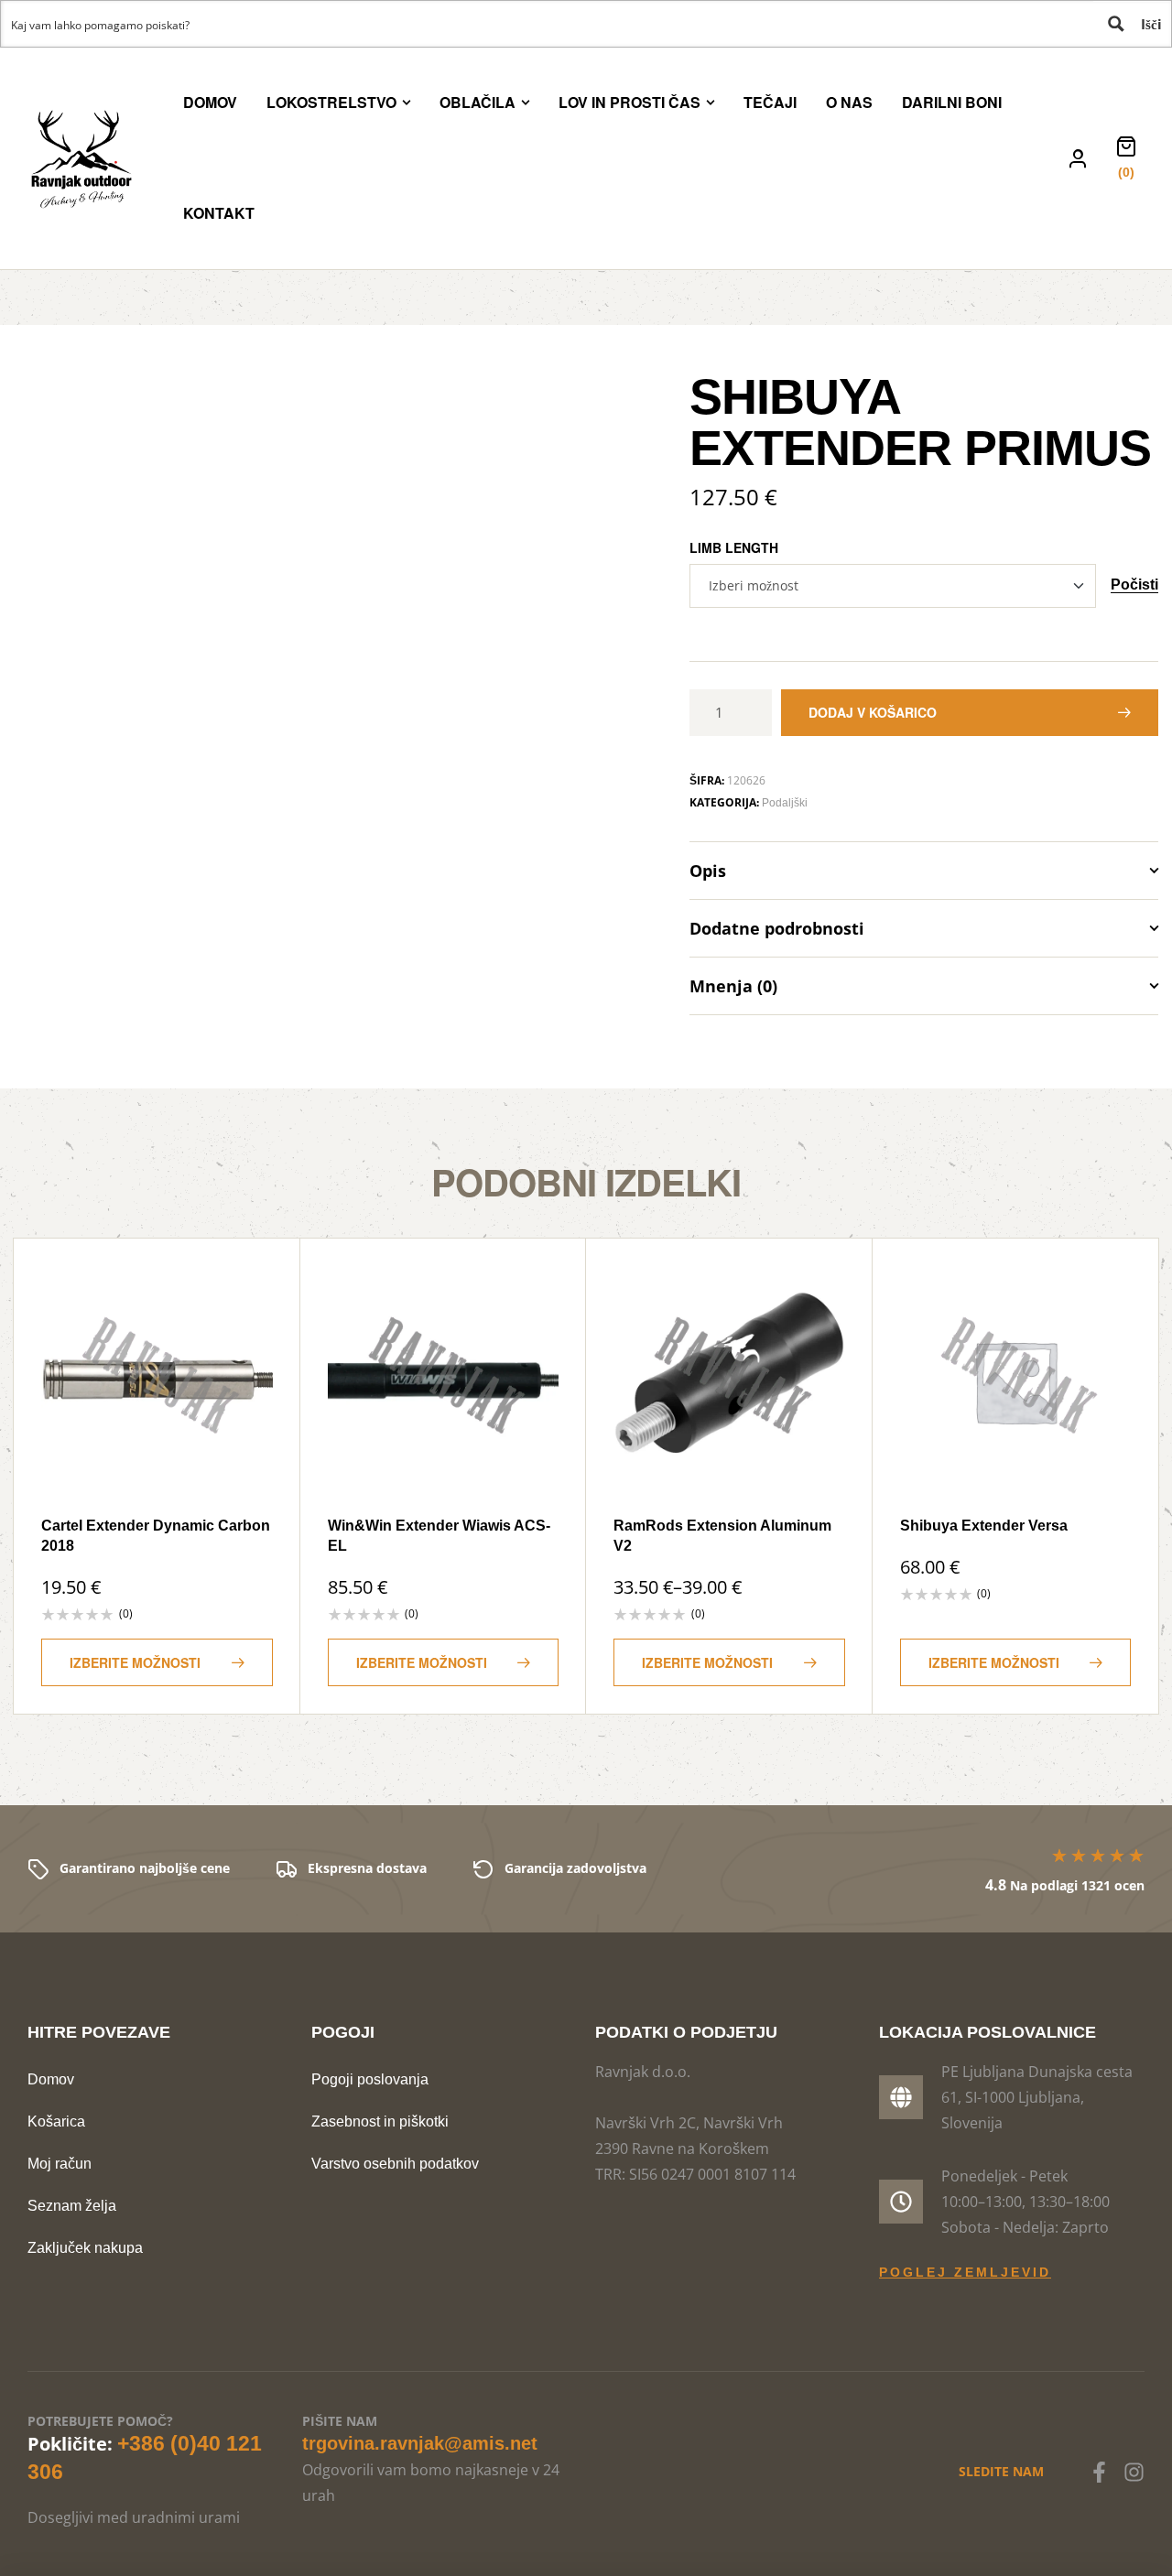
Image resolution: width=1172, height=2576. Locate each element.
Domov (51, 2079)
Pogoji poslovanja (370, 2079)
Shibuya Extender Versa (984, 1526)
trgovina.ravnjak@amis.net (420, 2443)
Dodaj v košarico (873, 712)
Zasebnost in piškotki (380, 2121)
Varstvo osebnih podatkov (395, 2164)
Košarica (56, 2121)
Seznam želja (72, 2206)
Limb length (734, 547)
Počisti (1134, 585)
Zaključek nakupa (85, 2248)
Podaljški (785, 803)
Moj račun (60, 2164)
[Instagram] (1134, 2472)
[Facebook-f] (1099, 2472)
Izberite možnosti (135, 1662)
